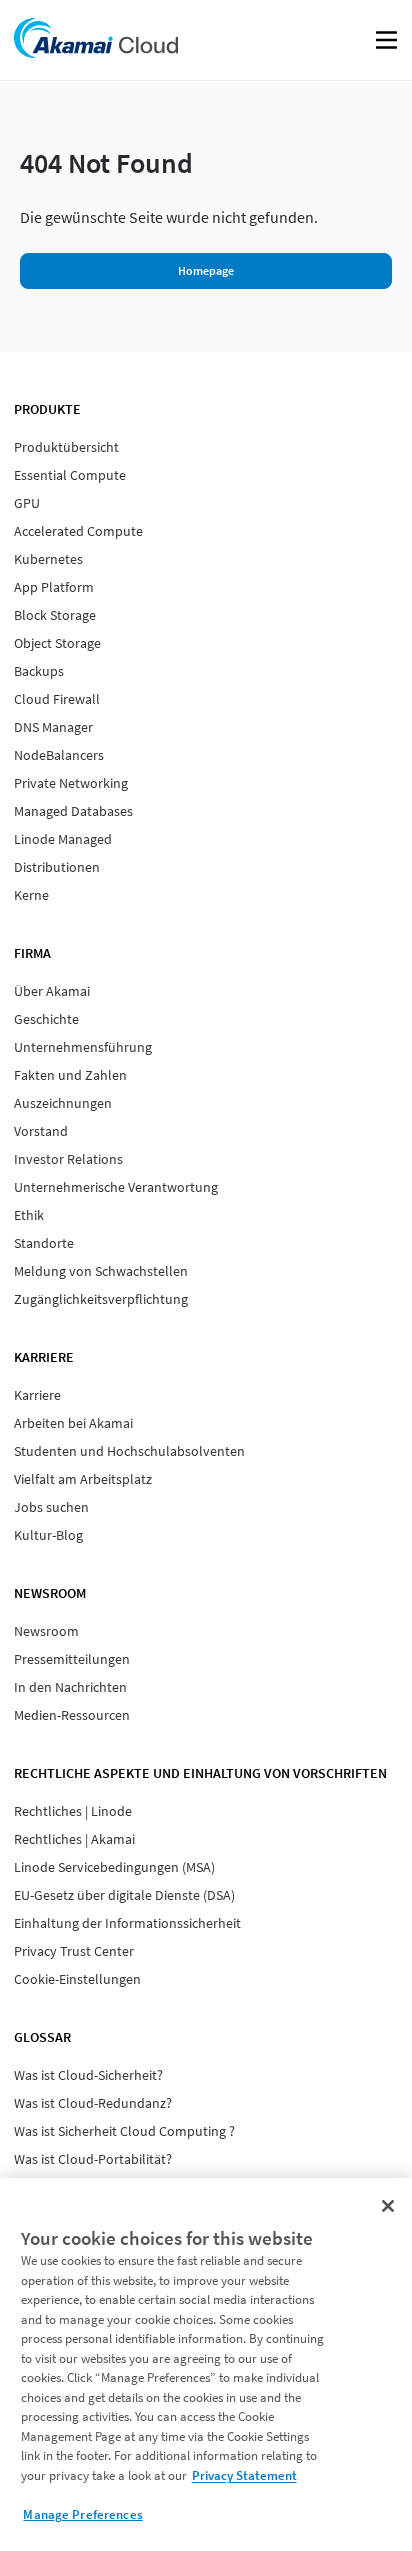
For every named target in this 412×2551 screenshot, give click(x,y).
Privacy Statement (244, 2475)
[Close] (388, 2206)
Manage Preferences (82, 2514)
